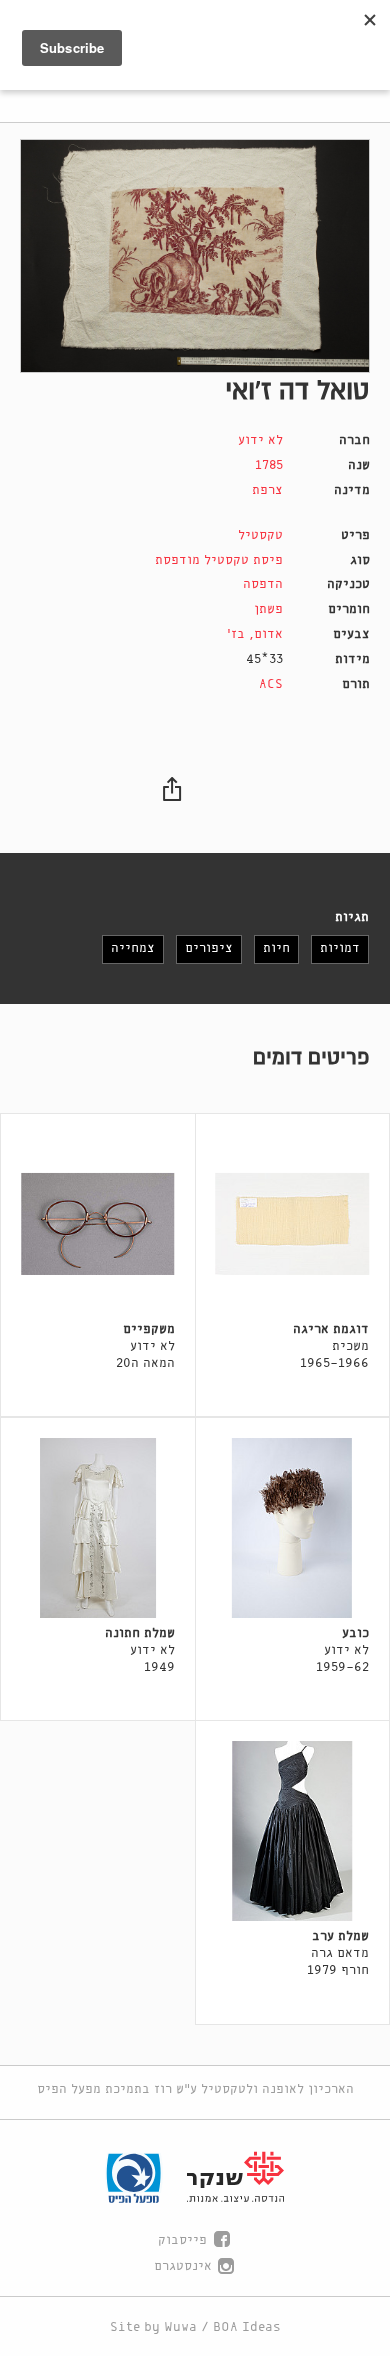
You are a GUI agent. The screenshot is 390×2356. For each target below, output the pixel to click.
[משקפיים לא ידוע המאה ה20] (98, 1224)
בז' (236, 634)
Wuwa (180, 2327)
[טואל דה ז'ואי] (195, 256)
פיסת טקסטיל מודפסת (219, 560)
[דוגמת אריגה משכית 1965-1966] (293, 1224)
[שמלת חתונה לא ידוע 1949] (98, 1528)
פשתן (268, 609)
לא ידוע (260, 440)
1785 (269, 465)
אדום (268, 634)
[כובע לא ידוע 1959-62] (293, 1528)
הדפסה (263, 584)
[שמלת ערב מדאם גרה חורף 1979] (293, 1831)
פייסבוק (182, 2240)
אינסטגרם (183, 2266)
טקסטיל (260, 535)
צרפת (267, 490)
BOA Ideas (247, 2327)
